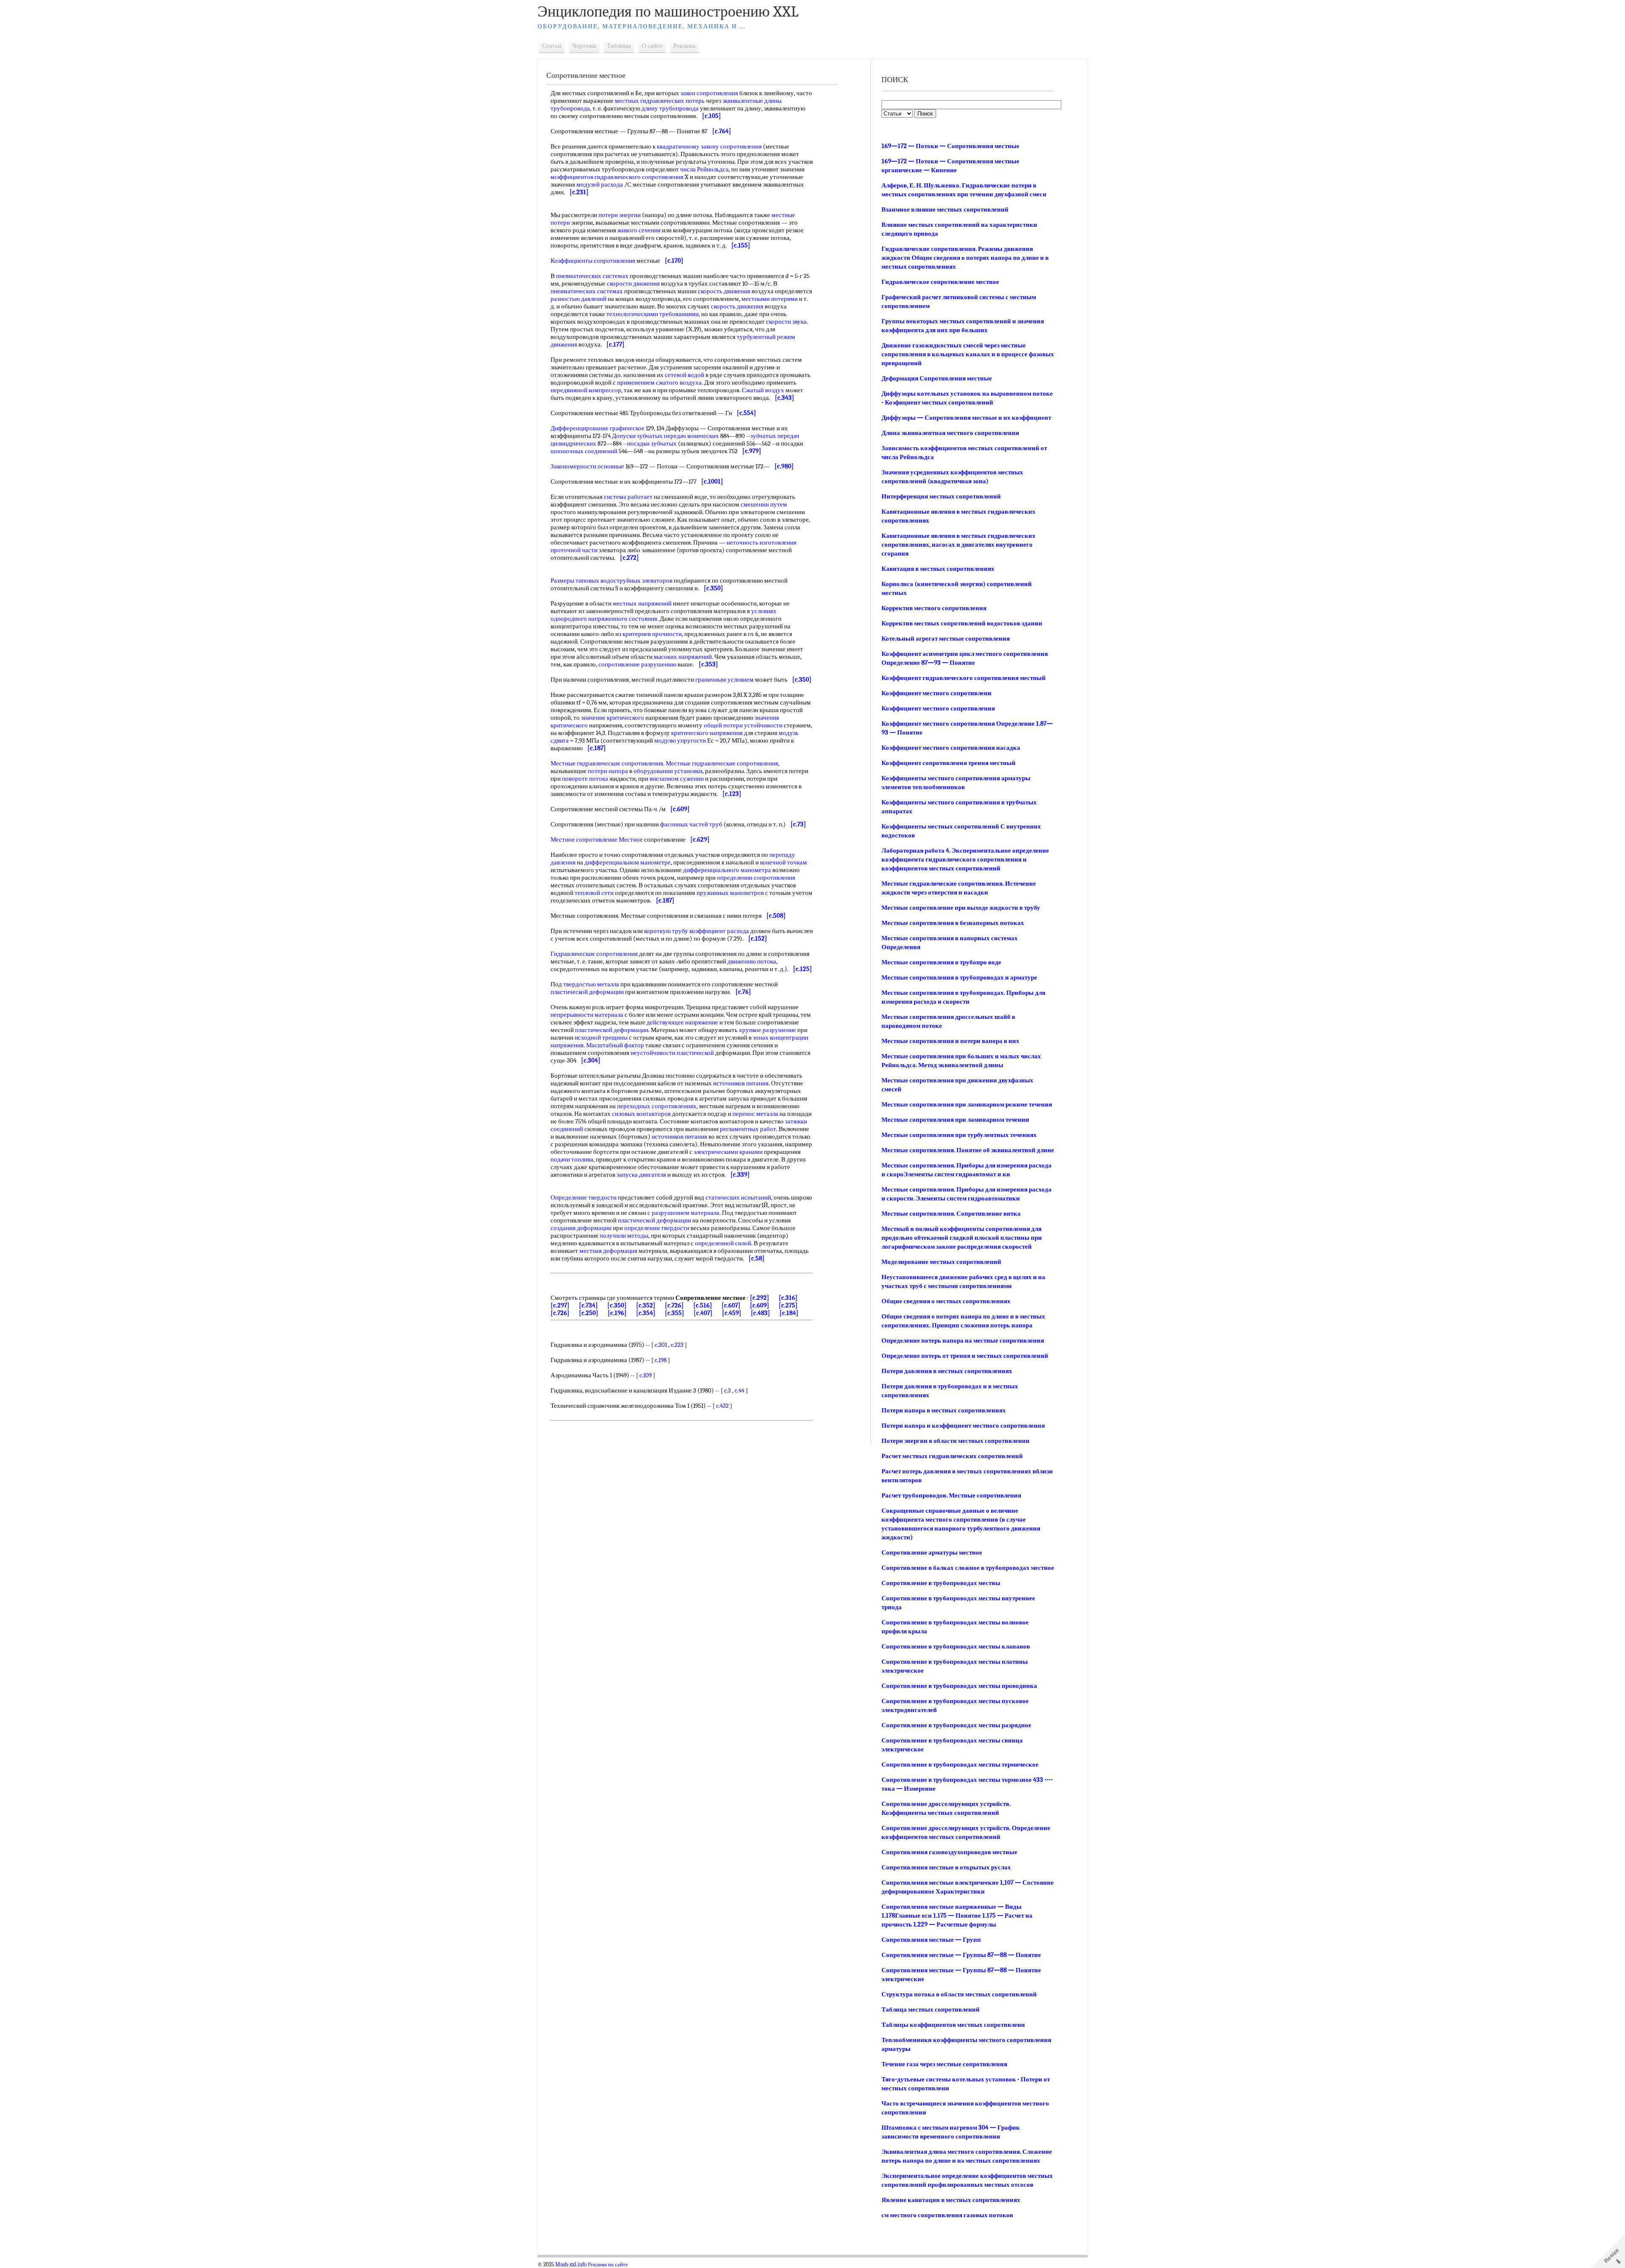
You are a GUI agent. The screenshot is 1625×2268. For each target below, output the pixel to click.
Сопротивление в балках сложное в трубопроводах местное (968, 1568)
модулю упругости (680, 740)
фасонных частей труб (691, 824)
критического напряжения (707, 733)
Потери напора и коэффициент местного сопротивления (963, 1426)
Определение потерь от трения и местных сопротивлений (965, 1356)
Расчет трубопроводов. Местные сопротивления (951, 1495)
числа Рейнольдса (704, 169)
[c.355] (675, 1313)
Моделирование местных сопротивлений (941, 1262)
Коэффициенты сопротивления (593, 261)
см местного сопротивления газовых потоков (947, 2215)
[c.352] (646, 1305)
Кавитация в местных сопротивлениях (938, 569)
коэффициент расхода (719, 931)
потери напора (608, 771)
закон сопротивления (709, 93)
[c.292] (760, 1298)
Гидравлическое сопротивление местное (940, 282)
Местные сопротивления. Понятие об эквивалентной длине (968, 1150)
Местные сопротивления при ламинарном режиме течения (967, 1104)
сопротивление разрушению (637, 664)
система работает (628, 497)
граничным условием (724, 680)
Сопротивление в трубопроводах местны (941, 1583)
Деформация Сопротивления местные (937, 378)
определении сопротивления (756, 878)
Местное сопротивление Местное (597, 839)
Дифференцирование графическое (598, 428)
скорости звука (786, 322)
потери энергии (620, 215)
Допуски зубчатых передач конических (665, 436)
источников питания (741, 1083)
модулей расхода (600, 184)
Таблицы (619, 46)
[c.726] (674, 1305)
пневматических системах (592, 276)
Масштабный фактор (615, 1045)
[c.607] (731, 1305)
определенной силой (723, 1243)
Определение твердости (584, 1197)
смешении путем (764, 504)
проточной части (574, 550)
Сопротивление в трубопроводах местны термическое (960, 1764)
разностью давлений (578, 299)
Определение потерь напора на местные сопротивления (963, 1340)
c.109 (646, 1375)
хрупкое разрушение (767, 1030)
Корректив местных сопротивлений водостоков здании (962, 623)
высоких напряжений (683, 657)
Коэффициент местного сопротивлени (936, 693)
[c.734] (588, 1305)
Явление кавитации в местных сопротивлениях (951, 2200)
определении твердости (657, 1228)
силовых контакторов (641, 1114)
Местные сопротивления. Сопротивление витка (951, 1214)
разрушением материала (686, 1213)
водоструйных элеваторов (636, 581)
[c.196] (617, 1313)
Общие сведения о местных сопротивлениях (946, 1301)
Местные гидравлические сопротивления (607, 763)
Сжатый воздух (763, 390)
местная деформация (608, 1251)
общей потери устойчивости (743, 725)
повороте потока (585, 779)
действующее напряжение (682, 1022)
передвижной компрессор (586, 390)
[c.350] (617, 1305)
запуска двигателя (641, 1175)
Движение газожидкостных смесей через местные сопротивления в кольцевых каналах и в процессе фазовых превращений (968, 354)
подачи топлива (572, 1159)
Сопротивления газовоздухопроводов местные (949, 1852)
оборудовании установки (668, 771)
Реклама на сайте (608, 2265)
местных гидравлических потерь (660, 101)
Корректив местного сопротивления (934, 608)
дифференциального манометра (727, 870)
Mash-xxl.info (571, 2265)
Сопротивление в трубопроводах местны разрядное (956, 1725)
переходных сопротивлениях (657, 1106)
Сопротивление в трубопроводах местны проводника (959, 1686)
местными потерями (770, 299)
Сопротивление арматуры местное (932, 1552)
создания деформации (581, 1228)
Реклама (684, 46)
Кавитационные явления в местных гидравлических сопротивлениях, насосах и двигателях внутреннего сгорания (958, 545)
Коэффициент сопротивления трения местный (949, 763)
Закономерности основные (587, 466)
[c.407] (703, 1313)
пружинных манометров (730, 893)
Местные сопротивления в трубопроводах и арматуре (959, 977)
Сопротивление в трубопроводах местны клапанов (956, 1646)
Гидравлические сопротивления (594, 954)
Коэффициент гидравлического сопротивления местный (964, 678)
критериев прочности (652, 634)
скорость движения (724, 291)
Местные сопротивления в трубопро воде (941, 962)
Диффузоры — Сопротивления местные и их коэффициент (966, 418)
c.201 (661, 1345)
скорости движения (633, 283)
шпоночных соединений (584, 451)
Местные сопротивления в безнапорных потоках (953, 923)
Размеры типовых (575, 581)
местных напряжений (642, 603)
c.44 (740, 1390)
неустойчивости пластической (672, 1053)
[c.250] (589, 1313)
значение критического (613, 718)
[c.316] (788, 1298)
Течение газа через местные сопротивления (944, 2064)
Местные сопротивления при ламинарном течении (955, 1120)
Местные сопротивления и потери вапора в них (950, 1041)
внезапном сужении (677, 779)
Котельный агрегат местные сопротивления (946, 639)
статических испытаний (738, 1197)
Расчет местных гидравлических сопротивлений (952, 1456)
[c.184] (789, 1313)
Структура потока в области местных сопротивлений (959, 1994)
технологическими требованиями (653, 314)
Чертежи (584, 46)
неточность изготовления (762, 542)
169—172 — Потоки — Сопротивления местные (950, 146)
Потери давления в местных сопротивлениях (947, 1371)
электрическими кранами (728, 1152)
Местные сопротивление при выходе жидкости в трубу (961, 908)
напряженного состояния (623, 619)
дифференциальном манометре (628, 862)
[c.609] (760, 1305)
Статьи (552, 46)
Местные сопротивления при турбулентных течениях (959, 1135)
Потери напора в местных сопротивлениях (944, 1410)
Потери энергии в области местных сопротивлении (956, 1441)
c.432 (722, 1406)
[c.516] (703, 1305)
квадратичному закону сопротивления (709, 146)
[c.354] (646, 1313)
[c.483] (760, 1313)
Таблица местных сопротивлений (931, 2009)
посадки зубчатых (652, 443)
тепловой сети (594, 893)
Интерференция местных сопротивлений (941, 496)
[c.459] (732, 1313)
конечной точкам (784, 862)
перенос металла (755, 1114)
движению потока (752, 961)
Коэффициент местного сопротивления (938, 708)
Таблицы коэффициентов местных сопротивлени (953, 2025)
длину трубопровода (670, 108)
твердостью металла (591, 984)
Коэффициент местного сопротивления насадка (951, 748)
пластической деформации (587, 992)
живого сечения (639, 230)
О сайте (652, 46)
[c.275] (788, 1305)
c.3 (727, 1390)
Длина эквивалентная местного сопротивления (950, 433)
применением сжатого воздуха (659, 383)
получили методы (624, 1236)
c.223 (677, 1345)
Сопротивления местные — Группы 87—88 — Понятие (961, 1955)
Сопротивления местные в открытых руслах (946, 1867)
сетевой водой (684, 375)
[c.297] (560, 1305)
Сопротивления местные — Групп (931, 1940)
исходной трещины (601, 1038)
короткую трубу (666, 931)
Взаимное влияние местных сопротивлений (945, 209)
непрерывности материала (587, 1015)
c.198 (661, 1360)
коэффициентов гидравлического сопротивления (617, 177)
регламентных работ (748, 1129)
